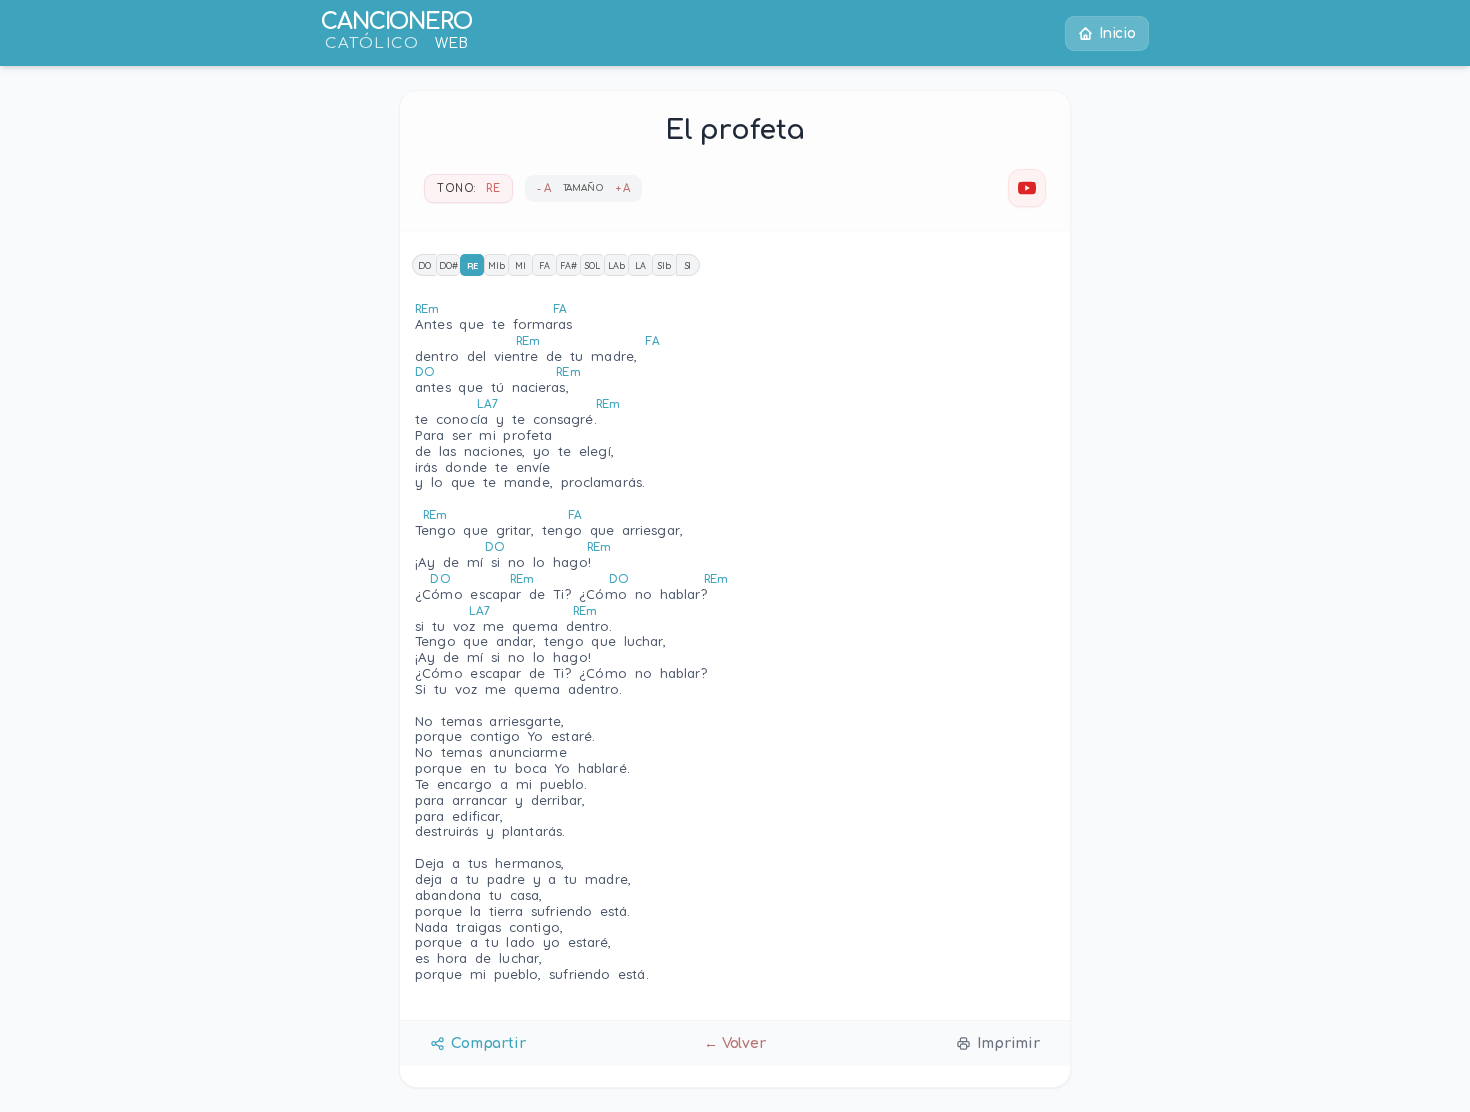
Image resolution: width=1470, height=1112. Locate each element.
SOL (592, 265)
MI (520, 265)
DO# (448, 265)
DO (424, 265)
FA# (568, 265)
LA (640, 265)
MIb (496, 265)
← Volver (735, 1043)
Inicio (1117, 33)
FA (544, 265)
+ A (623, 188)
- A (544, 188)
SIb (664, 265)
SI (688, 265)
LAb (616, 265)
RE (473, 265)
